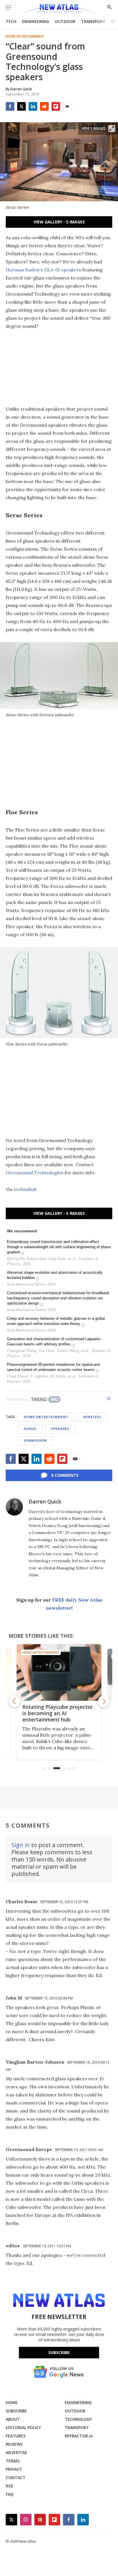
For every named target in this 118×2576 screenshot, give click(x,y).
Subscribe (59, 2352)
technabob (25, 1189)
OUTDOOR (65, 21)
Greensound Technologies (35, 1173)
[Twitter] (21, 106)
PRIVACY (14, 2469)
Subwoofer (35, 1440)
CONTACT (16, 2478)
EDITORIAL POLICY (23, 2427)
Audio (30, 1429)
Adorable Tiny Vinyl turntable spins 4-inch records (57, 1713)
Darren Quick (45, 1501)
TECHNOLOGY (78, 2419)
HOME (12, 2402)
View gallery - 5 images (59, 222)
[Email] (67, 106)
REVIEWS (14, 2444)
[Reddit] (44, 106)
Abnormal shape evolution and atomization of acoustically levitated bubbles (55, 1275)
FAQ (10, 2494)
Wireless (92, 1417)
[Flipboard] (56, 106)
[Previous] (14, 1701)
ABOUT (13, 2419)
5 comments (65, 1475)
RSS (9, 2486)
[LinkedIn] (33, 106)
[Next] (104, 1701)
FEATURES (16, 2436)
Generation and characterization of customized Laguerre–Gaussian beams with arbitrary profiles (54, 1341)
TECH (11, 21)
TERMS (13, 2461)
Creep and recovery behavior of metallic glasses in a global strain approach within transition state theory (56, 1321)
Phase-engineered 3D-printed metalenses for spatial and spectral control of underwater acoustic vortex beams (53, 1367)
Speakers (60, 1429)
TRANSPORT (93, 21)
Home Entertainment (25, 37)
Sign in (21, 1845)
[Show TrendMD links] (109, 1399)
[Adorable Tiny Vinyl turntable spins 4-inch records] (67, 1672)
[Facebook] (10, 106)
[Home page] (59, 9)
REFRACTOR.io (79, 2436)
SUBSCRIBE (16, 2411)
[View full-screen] (112, 129)
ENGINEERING (36, 21)
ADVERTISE (16, 2453)
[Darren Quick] (14, 1507)
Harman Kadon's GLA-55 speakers (43, 270)
